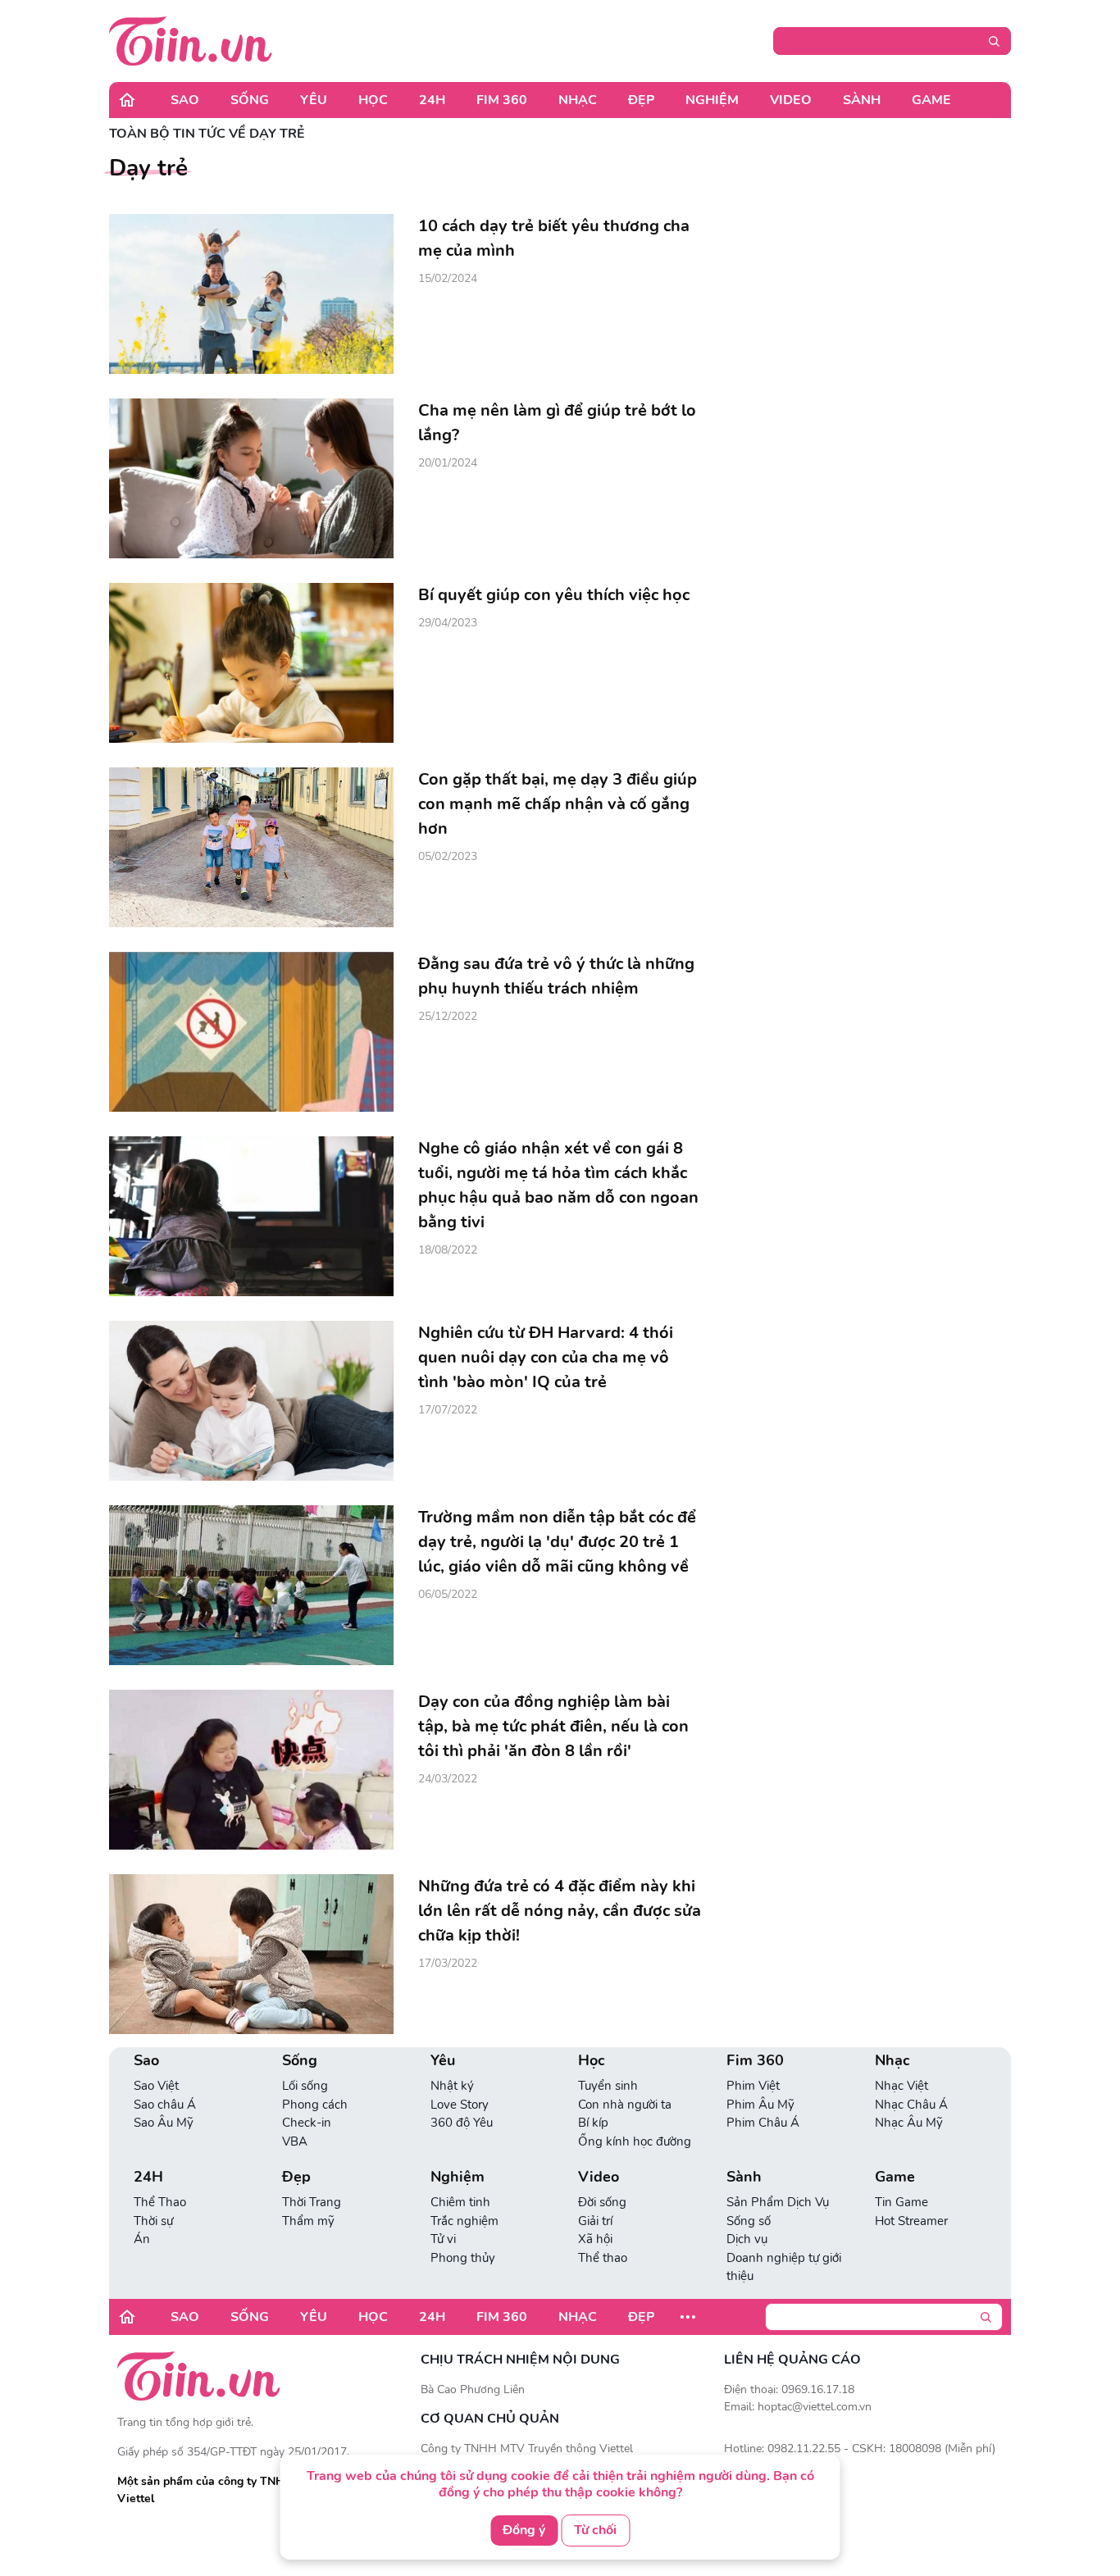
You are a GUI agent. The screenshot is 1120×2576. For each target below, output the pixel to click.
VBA (295, 2141)
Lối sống (305, 2086)
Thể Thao (160, 2202)
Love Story (460, 2105)
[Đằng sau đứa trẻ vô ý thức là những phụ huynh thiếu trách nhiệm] (251, 1032)
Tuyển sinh (608, 2086)
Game (931, 100)
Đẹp (641, 100)
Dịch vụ (747, 2239)
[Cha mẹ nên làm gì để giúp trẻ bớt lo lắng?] (251, 478)
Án (142, 2239)
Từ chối (595, 2530)
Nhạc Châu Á (911, 2105)
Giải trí (595, 2221)
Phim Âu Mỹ (760, 2105)
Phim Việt (753, 2086)
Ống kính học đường (635, 2141)
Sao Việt (156, 2086)
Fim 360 (502, 100)
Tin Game (901, 2202)
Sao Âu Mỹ (164, 2123)
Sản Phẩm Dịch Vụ (778, 2202)
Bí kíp (593, 2123)
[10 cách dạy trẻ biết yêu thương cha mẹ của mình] (251, 294)
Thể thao (603, 2258)
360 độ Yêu (462, 2123)
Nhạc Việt (901, 2086)
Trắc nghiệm (464, 2221)
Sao (185, 100)
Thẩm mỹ (308, 2221)
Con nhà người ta (625, 2105)
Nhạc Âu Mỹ (909, 2123)
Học (373, 100)
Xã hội (595, 2239)
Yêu (314, 100)
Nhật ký (452, 2086)
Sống (250, 100)
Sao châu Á (165, 2105)
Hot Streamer (911, 2221)
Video (791, 100)
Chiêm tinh (460, 2202)
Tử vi (443, 2239)
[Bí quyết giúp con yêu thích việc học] (251, 663)
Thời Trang (312, 2202)
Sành (862, 100)
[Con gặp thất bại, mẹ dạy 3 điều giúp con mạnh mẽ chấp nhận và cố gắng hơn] (251, 847)
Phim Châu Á (763, 2123)
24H (432, 100)
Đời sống (602, 2202)
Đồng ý (524, 2530)
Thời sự (153, 2221)
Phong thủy (463, 2258)
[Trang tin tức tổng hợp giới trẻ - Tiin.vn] (191, 40)
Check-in (307, 2123)
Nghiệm (712, 100)
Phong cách (315, 2105)
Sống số (749, 2221)
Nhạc (578, 100)
